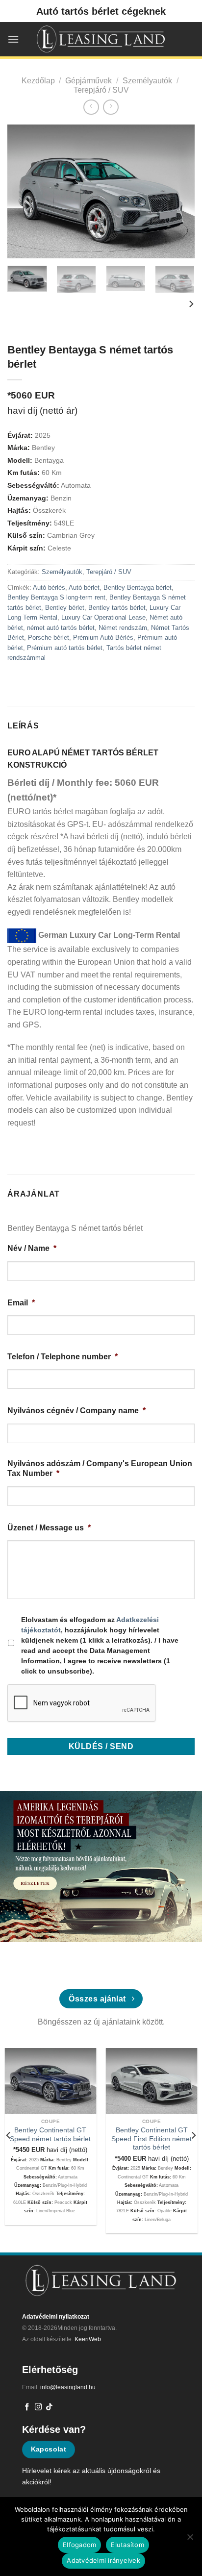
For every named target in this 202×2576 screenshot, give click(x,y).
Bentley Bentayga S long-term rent (56, 597)
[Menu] (13, 39)
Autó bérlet (84, 588)
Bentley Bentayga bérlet (138, 588)
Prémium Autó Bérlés (103, 638)
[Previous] (24, 191)
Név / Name (32, 1248)
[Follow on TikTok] (49, 2407)
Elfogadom (79, 2545)
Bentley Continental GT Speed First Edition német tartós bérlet (151, 2139)
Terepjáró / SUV (101, 90)
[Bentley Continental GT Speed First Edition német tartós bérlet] (152, 2081)
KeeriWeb (88, 2339)
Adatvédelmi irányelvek (103, 2560)
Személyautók (147, 81)
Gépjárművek (88, 81)
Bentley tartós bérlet (117, 608)
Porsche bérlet (49, 638)
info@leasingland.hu (68, 2387)
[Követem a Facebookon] (27, 2407)
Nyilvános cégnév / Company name (76, 1411)
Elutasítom (127, 2545)
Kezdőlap (38, 81)
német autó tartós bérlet (61, 628)
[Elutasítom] (190, 2540)
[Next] (178, 191)
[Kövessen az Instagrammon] (38, 2407)
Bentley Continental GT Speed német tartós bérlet (50, 2135)
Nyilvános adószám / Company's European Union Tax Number (100, 1469)
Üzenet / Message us (49, 1528)
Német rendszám (123, 628)
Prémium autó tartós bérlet (65, 648)
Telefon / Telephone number (63, 1357)
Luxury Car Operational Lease (103, 617)
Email (21, 1303)
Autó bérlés (49, 588)
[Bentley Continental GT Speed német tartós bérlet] (51, 2081)
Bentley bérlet (65, 608)
